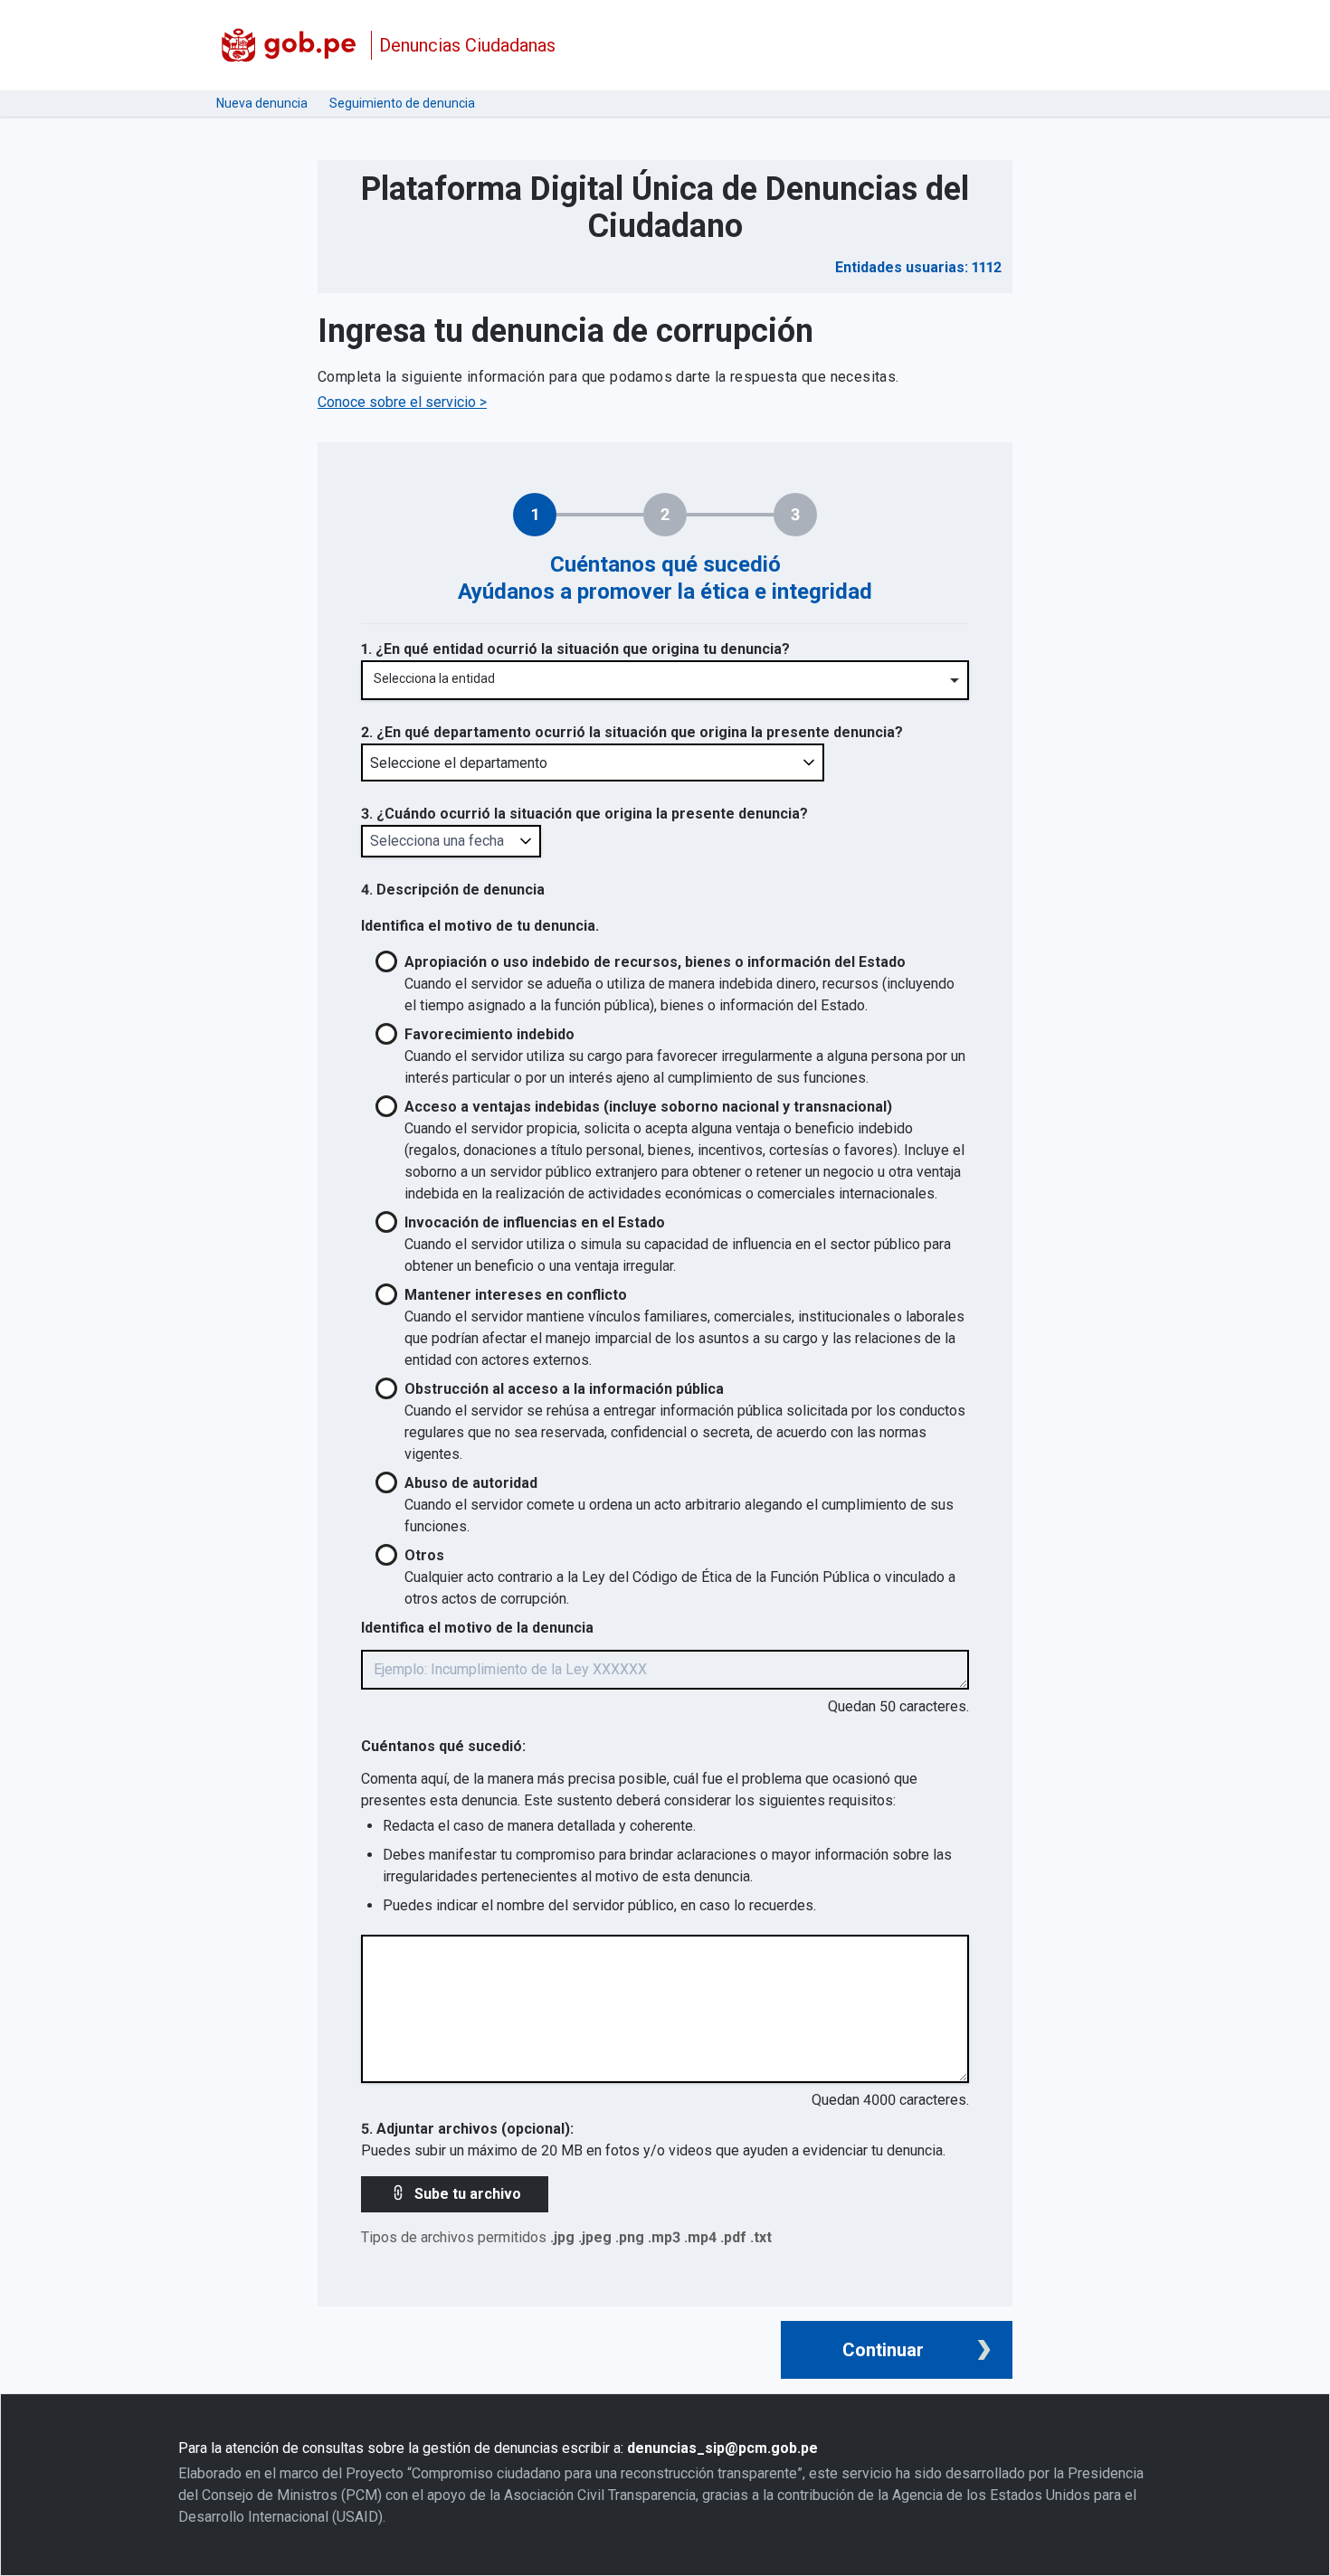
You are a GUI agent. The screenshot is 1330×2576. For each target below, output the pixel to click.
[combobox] (665, 681)
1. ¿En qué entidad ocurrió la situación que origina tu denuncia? (575, 649)
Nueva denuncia (262, 103)
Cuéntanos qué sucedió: (443, 1746)
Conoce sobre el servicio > (402, 402)
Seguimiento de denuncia (402, 103)
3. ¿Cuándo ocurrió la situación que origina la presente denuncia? (584, 814)
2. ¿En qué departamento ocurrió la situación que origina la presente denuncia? (632, 732)
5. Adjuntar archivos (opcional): (467, 2129)
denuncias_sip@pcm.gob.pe (722, 2448)
